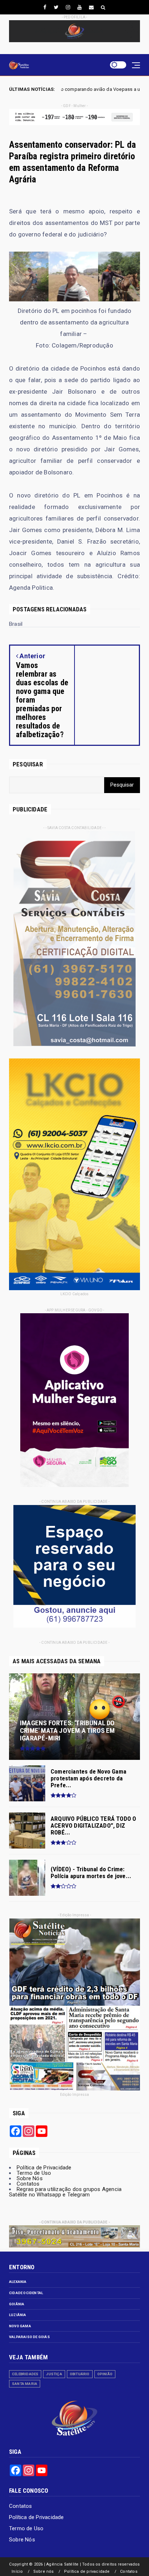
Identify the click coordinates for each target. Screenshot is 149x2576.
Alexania (18, 2282)
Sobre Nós (30, 2178)
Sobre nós (44, 2571)
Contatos (28, 2184)
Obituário (80, 2374)
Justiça (54, 2374)
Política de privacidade (87, 2571)
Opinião (105, 2374)
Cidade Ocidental (26, 2293)
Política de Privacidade (44, 2168)
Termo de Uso (34, 2173)
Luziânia (18, 2315)
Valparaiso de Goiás (29, 2337)
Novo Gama (20, 2326)
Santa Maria (25, 2384)
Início (17, 2571)
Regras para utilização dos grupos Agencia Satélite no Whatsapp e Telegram (65, 2192)
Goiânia (17, 2304)
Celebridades (25, 2374)
